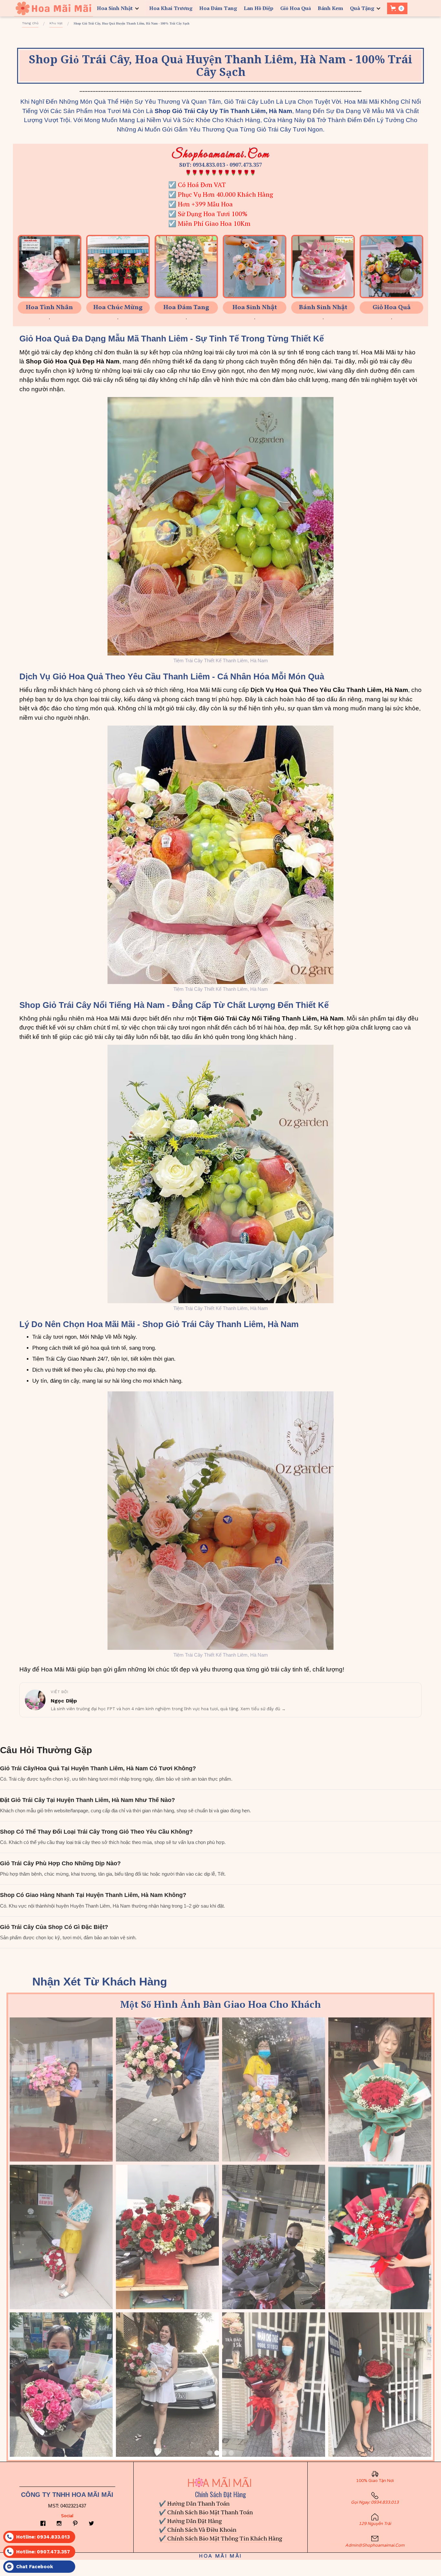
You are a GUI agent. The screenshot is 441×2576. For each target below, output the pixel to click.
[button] (119, 8)
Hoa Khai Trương (171, 8)
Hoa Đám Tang (218, 8)
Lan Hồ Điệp (259, 8)
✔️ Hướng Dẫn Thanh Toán (194, 2503)
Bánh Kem (330, 8)
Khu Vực (56, 23)
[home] (53, 8)
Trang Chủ (30, 23)
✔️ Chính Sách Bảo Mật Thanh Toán (206, 2512)
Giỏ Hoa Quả (296, 8)
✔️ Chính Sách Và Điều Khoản (198, 2529)
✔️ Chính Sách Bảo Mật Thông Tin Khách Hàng (221, 2538)
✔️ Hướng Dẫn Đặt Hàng (190, 2521)
